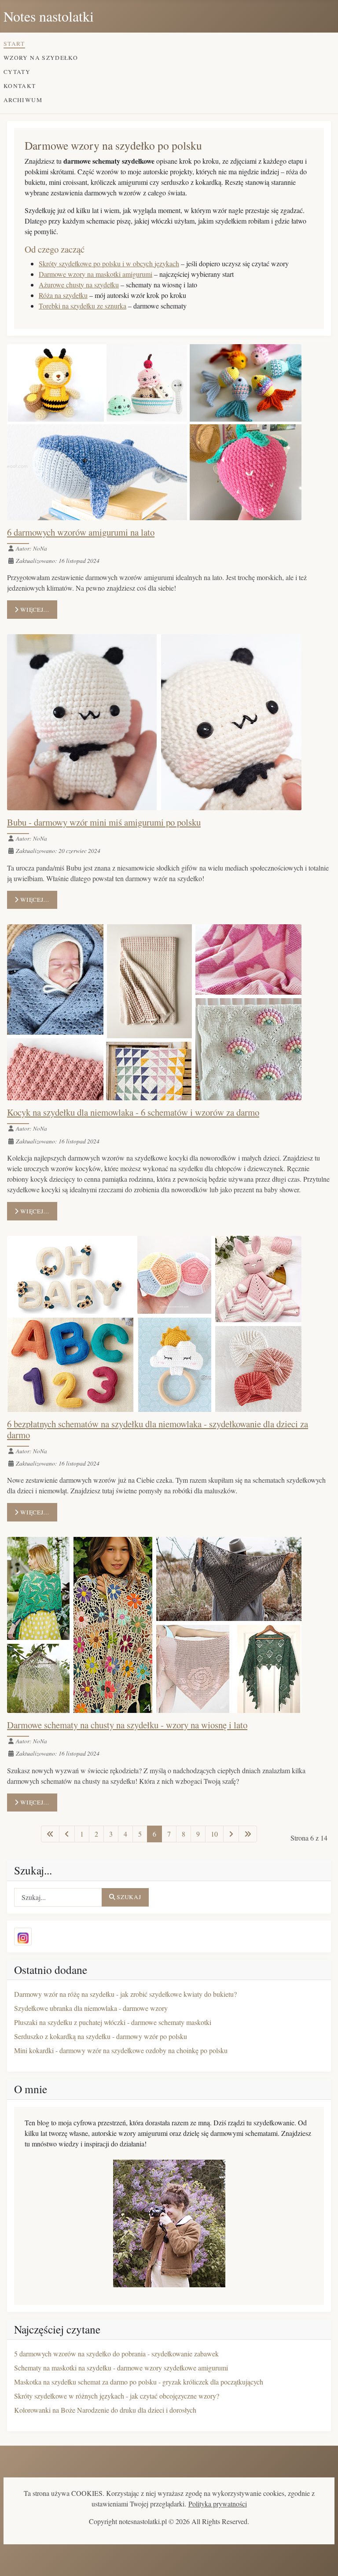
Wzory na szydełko (41, 58)
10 (214, 1834)
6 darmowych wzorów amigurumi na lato (81, 532)
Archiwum (23, 100)
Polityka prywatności (218, 2504)
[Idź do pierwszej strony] (50, 1834)
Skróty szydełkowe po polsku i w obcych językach (109, 263)
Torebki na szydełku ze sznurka (83, 306)
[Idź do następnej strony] (231, 1834)
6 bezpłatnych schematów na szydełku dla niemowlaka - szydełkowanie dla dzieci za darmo (158, 1429)
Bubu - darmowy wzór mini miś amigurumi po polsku (104, 822)
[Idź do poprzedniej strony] (67, 1834)
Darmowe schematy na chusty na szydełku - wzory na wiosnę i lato (127, 1725)
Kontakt (20, 86)
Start (14, 44)
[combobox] (58, 1897)
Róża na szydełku (63, 295)
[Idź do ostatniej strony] (248, 1834)
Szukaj (129, 1897)
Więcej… (34, 610)
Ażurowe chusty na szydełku (79, 285)
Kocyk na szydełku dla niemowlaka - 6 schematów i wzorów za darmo (133, 1112)
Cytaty (17, 72)
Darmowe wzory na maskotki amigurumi (96, 274)
